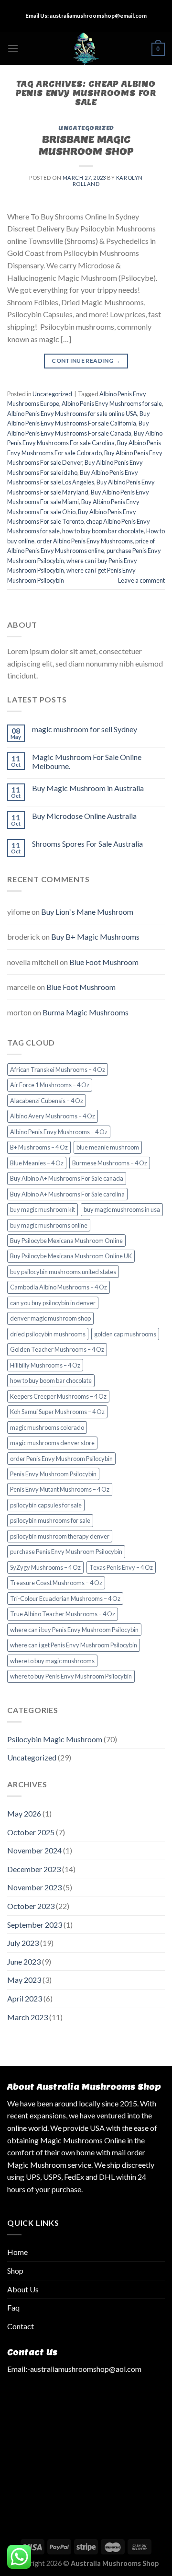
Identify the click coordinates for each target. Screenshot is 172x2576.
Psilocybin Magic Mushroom (55, 1739)
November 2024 (34, 1850)
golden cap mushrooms (125, 1334)
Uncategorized (86, 128)
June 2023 (24, 1961)
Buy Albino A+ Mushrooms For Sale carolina (67, 1194)
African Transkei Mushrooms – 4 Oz (58, 1069)
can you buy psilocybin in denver (53, 1303)
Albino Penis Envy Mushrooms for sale (112, 403)
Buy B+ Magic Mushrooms (95, 937)
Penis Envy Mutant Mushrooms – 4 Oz (60, 1489)
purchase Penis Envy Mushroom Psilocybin (66, 1552)
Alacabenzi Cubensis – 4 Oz (47, 1101)
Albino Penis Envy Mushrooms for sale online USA (72, 414)
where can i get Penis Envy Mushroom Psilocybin (74, 1645)
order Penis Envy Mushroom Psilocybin (61, 1459)
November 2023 (34, 1887)
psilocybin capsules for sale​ (46, 1505)
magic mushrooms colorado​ (47, 1427)
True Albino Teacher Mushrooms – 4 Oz (63, 1614)
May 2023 (24, 1980)
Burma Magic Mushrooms (86, 1012)
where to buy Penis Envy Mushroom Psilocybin (71, 1676)
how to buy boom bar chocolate (103, 531)
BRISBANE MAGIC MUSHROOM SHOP (86, 145)
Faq (13, 2307)
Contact (21, 2326)
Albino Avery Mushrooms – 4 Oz (53, 1116)
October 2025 (31, 1832)
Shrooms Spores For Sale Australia (87, 844)
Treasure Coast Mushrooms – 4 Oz (56, 1583)
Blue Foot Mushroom (104, 962)
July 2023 (23, 1943)
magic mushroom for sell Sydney (85, 729)
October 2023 (31, 1906)
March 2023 (27, 2017)
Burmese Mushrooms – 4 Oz (110, 1163)
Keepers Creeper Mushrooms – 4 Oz (58, 1396)
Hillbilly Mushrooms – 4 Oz (45, 1365)
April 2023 (25, 1998)
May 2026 (24, 1813)
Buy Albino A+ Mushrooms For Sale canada (67, 1178)
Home (17, 2252)
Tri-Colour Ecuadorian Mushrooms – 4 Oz (65, 1598)
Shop (15, 2271)
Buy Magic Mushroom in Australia (88, 788)
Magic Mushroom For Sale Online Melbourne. (87, 761)
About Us (23, 2289)
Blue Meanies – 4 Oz (37, 1163)
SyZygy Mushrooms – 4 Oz (45, 1567)
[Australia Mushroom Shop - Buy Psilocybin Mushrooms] (86, 48)
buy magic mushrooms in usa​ (122, 1209)
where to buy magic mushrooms (52, 1661)
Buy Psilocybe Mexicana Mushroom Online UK (71, 1256)
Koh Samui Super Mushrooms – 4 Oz (57, 1412)
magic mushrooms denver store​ (52, 1443)
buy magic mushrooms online (49, 1225)
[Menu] (13, 48)
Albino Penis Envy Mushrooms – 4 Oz (59, 1132)
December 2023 (34, 1869)
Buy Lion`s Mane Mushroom (87, 912)
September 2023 (35, 1925)
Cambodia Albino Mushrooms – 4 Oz (59, 1287)
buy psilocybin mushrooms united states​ (63, 1272)
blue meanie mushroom (108, 1147)
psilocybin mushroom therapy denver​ (60, 1536)
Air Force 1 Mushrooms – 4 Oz (50, 1085)
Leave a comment (141, 580)
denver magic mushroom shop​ (50, 1318)
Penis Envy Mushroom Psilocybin (53, 1474)
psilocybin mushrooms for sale (50, 1520)
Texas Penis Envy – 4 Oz (121, 1567)
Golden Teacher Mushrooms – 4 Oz (57, 1349)
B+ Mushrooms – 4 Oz (39, 1147)
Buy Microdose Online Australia (84, 816)
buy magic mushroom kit (43, 1209)
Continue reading (86, 361)
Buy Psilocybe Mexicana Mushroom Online (66, 1241)
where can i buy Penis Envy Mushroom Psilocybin (74, 1630)
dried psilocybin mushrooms (48, 1334)
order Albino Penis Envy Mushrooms (85, 541)
